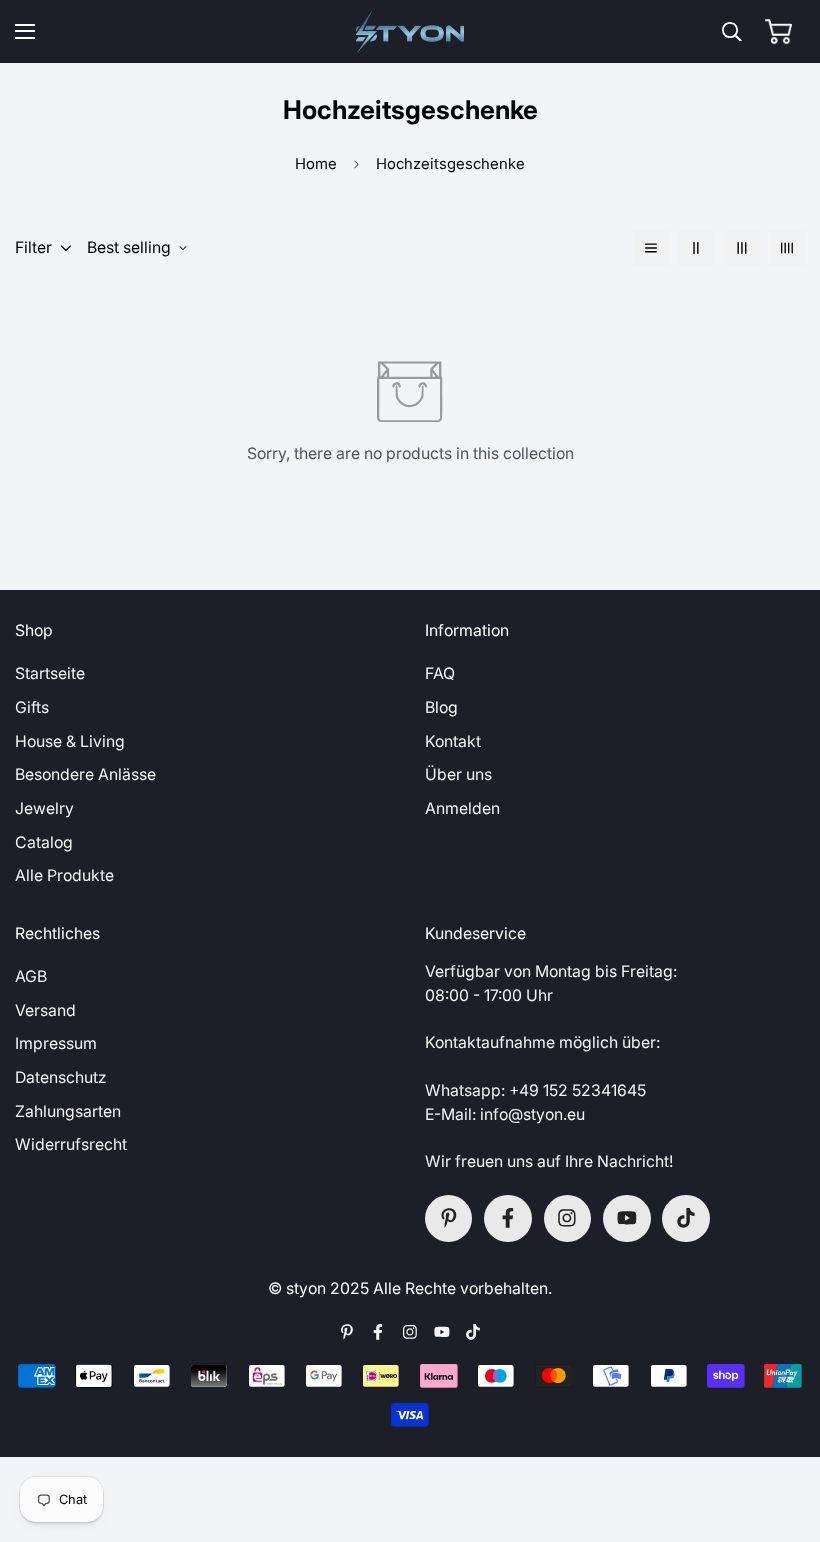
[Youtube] (627, 1219)
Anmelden (462, 808)
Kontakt (453, 741)
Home (316, 164)
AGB (31, 976)
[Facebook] (508, 1219)
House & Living (70, 741)
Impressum (56, 1043)
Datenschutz (61, 1077)
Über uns (458, 774)
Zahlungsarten (68, 1111)
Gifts (32, 707)
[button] (778, 31)
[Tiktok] (686, 1219)
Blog (441, 707)
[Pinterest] (449, 1219)
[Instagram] (568, 1219)
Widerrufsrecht (71, 1144)
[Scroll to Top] (782, 1434)
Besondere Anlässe (85, 774)
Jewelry (44, 808)
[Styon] (410, 31)
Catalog (44, 842)
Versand (45, 1010)
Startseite (50, 673)
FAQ (440, 673)
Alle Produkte (64, 875)
